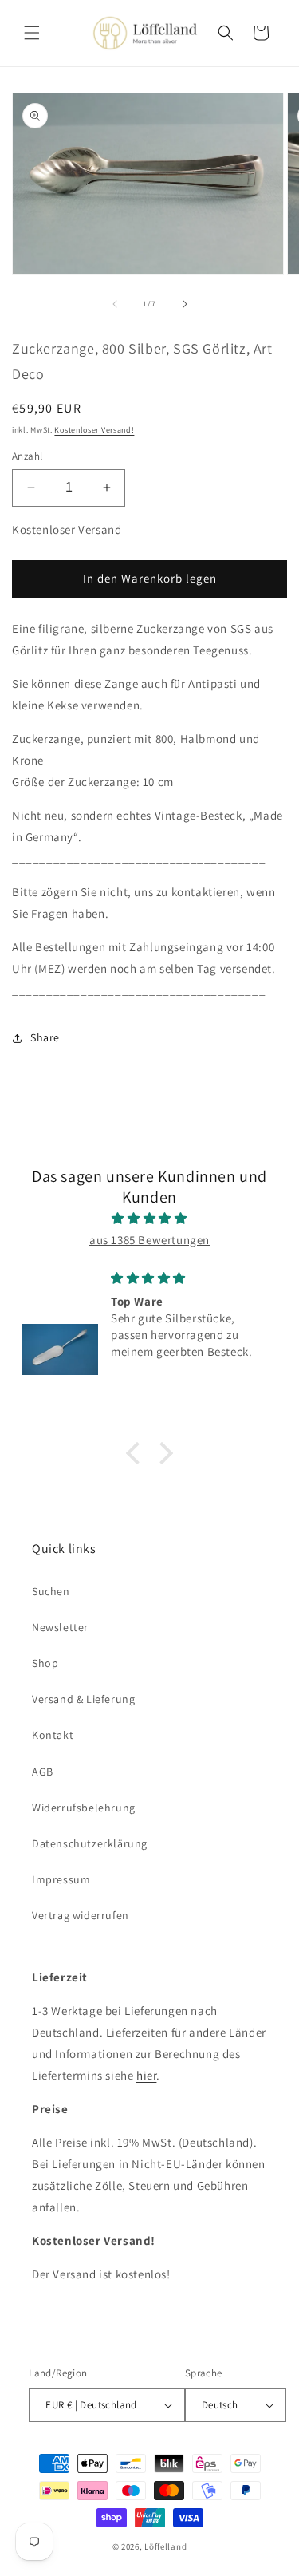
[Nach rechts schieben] (185, 304)
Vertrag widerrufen (81, 1915)
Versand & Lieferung (83, 1699)
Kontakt (53, 1735)
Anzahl (27, 456)
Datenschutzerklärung (90, 1843)
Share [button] (45, 1037)
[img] (149, 1218)
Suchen (51, 1591)
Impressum (61, 1879)
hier (146, 2075)
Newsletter (60, 1627)
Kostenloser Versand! (94, 430)
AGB (43, 1772)
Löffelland (165, 2546)
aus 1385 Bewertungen (149, 1240)
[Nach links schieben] (115, 304)
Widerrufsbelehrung (84, 1808)
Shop (45, 1663)
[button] (32, 33)
